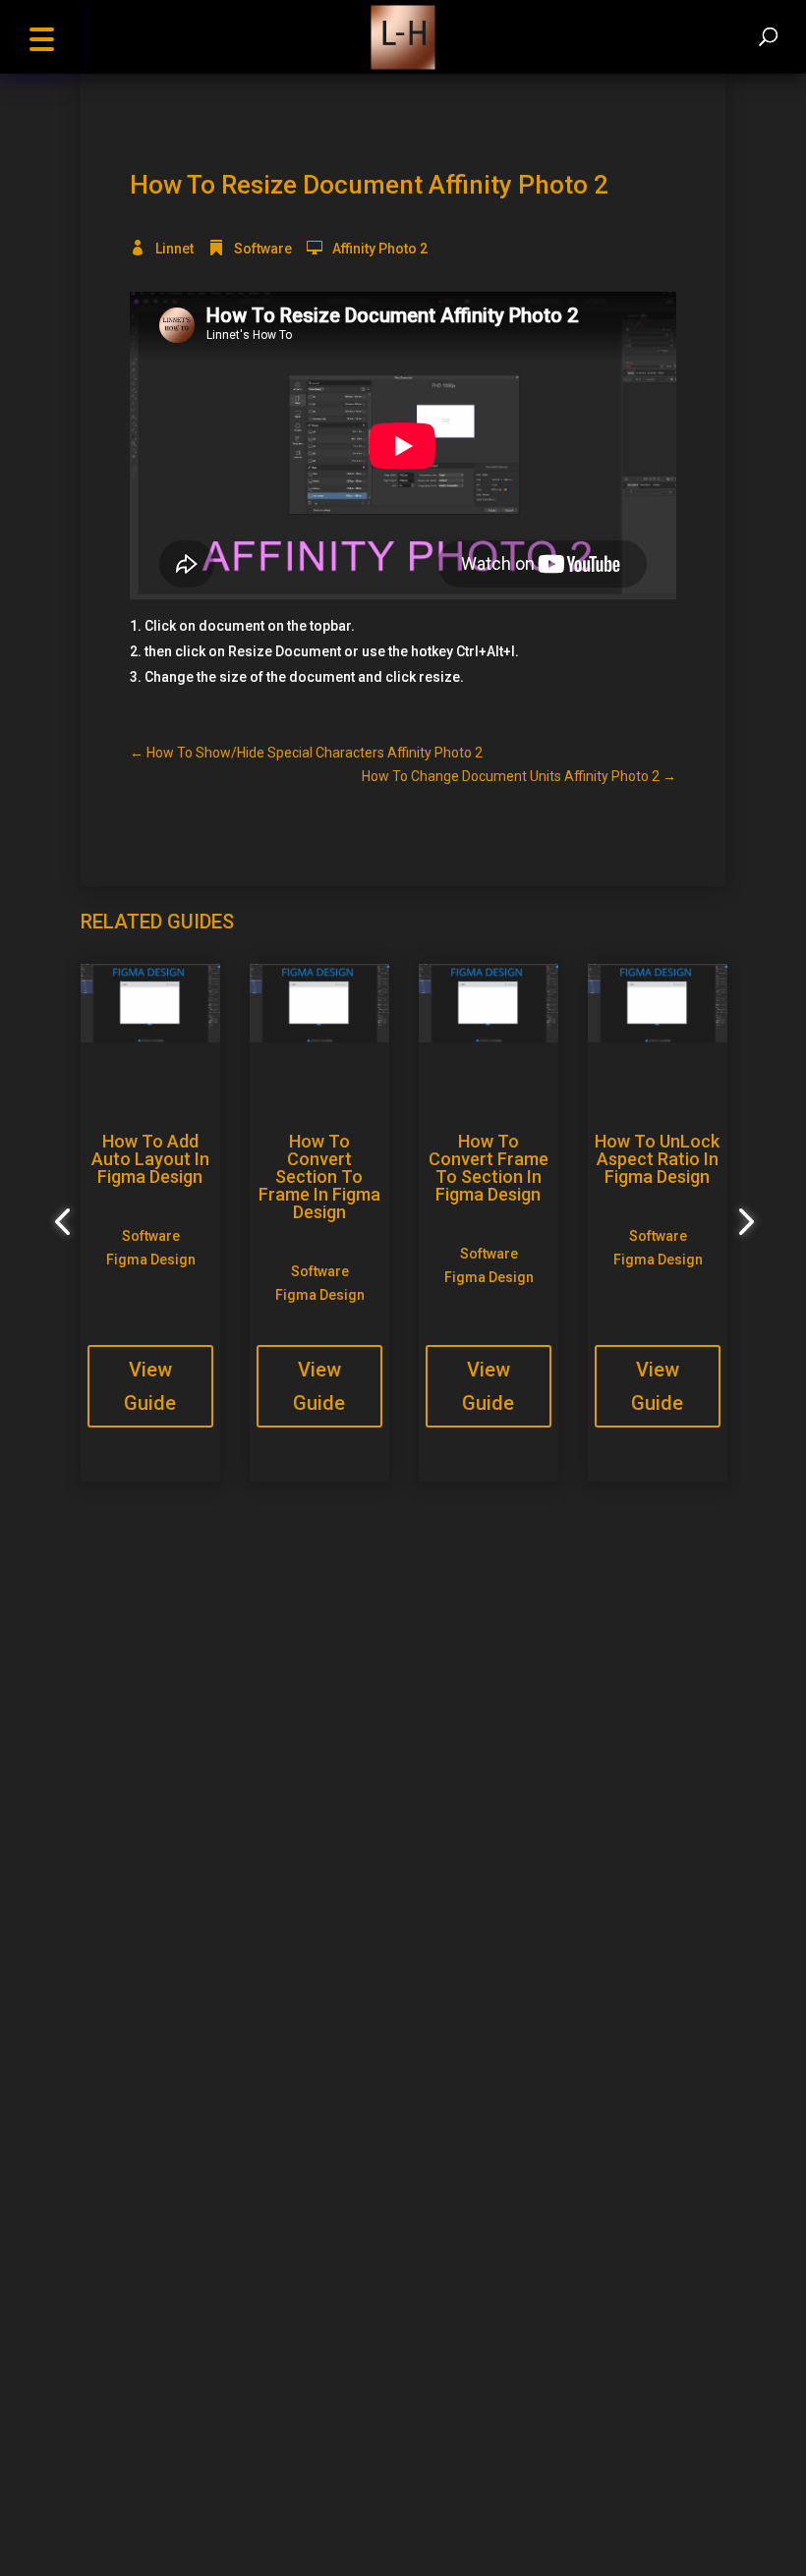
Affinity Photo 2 (380, 249)
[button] (41, 37)
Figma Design (151, 1260)
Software (263, 249)
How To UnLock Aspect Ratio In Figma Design (657, 1159)
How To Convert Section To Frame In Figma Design (319, 1176)
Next (740, 1222)
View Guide (150, 1386)
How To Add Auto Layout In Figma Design (150, 1159)
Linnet (174, 249)
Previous (66, 1222)
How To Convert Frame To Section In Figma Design (489, 1168)
